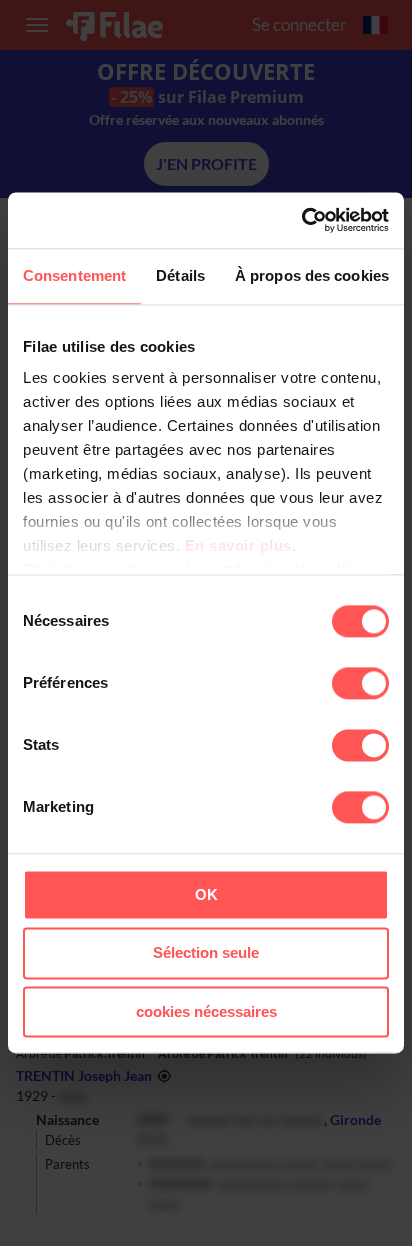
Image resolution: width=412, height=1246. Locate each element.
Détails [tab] (180, 275)
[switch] (360, 683)
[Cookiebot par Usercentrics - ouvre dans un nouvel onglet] (301, 220)
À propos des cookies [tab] (312, 275)
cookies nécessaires (206, 1011)
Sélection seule (206, 953)
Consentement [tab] (74, 275)
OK (206, 894)
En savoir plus (238, 545)
